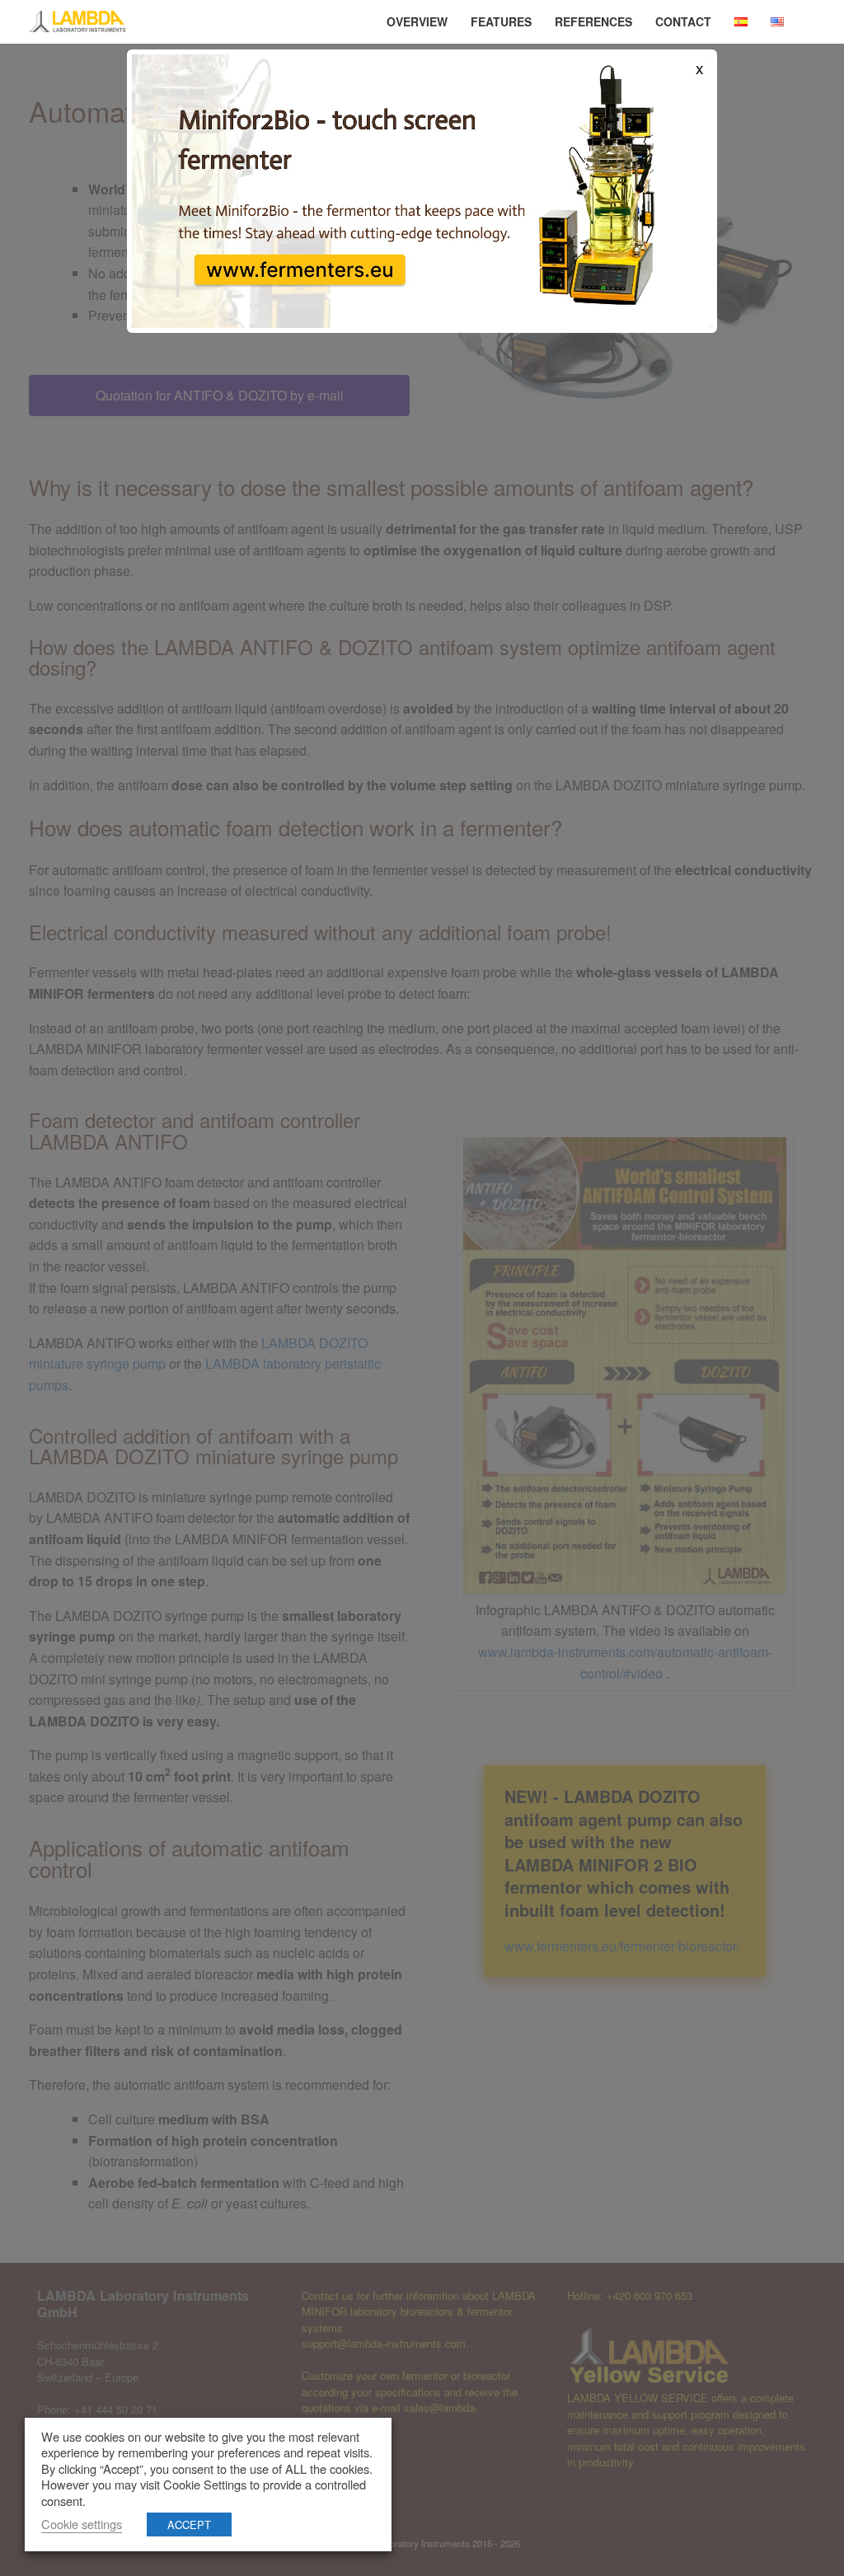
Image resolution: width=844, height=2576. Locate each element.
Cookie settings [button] (82, 2524)
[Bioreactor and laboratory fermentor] (78, 22)
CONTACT (683, 21)
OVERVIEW (417, 21)
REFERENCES (593, 21)
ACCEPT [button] (189, 2524)
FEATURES (501, 21)
